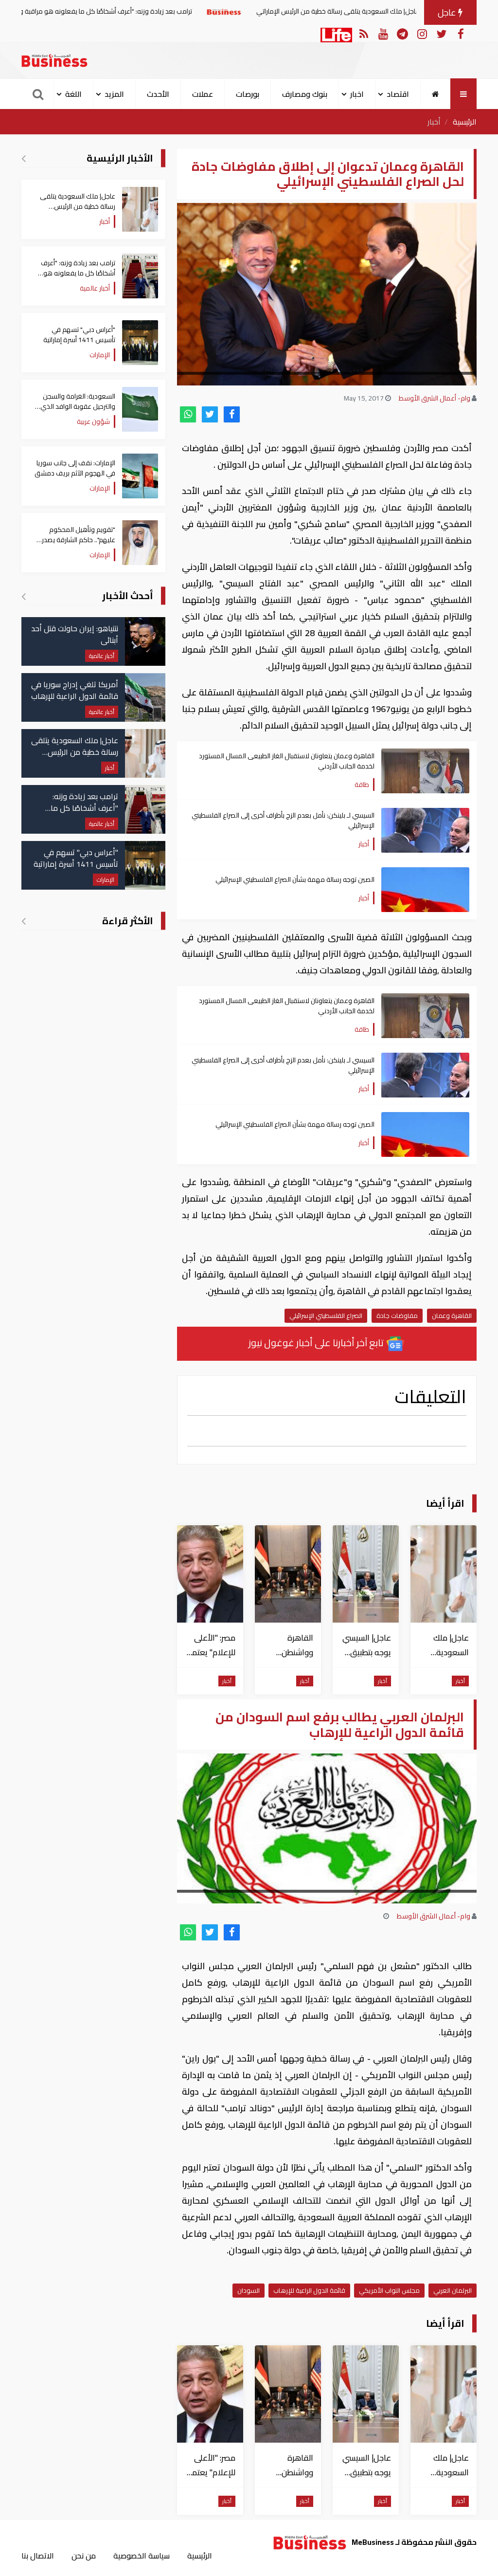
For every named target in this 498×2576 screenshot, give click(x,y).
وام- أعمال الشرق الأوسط (435, 398)
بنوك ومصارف (305, 94)
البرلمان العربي (453, 2290)
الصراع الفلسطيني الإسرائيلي (326, 1315)
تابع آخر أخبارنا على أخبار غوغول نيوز (317, 1343)
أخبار (434, 122)
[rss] (364, 33)
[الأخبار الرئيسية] (24, 158)
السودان (249, 2290)
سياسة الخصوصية (142, 2556)
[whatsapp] (188, 414)
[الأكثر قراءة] (24, 921)
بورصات (248, 94)
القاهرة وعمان (452, 1315)
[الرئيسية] (436, 94)
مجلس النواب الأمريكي (389, 2290)
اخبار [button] (357, 94)
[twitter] (210, 414)
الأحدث (158, 94)
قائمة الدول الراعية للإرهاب (309, 2290)
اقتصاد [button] (398, 94)
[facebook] (232, 414)
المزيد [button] (114, 94)
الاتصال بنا (38, 2556)
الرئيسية (465, 122)
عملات (203, 94)
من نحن (84, 2556)
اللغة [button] (73, 94)
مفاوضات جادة (397, 1315)
